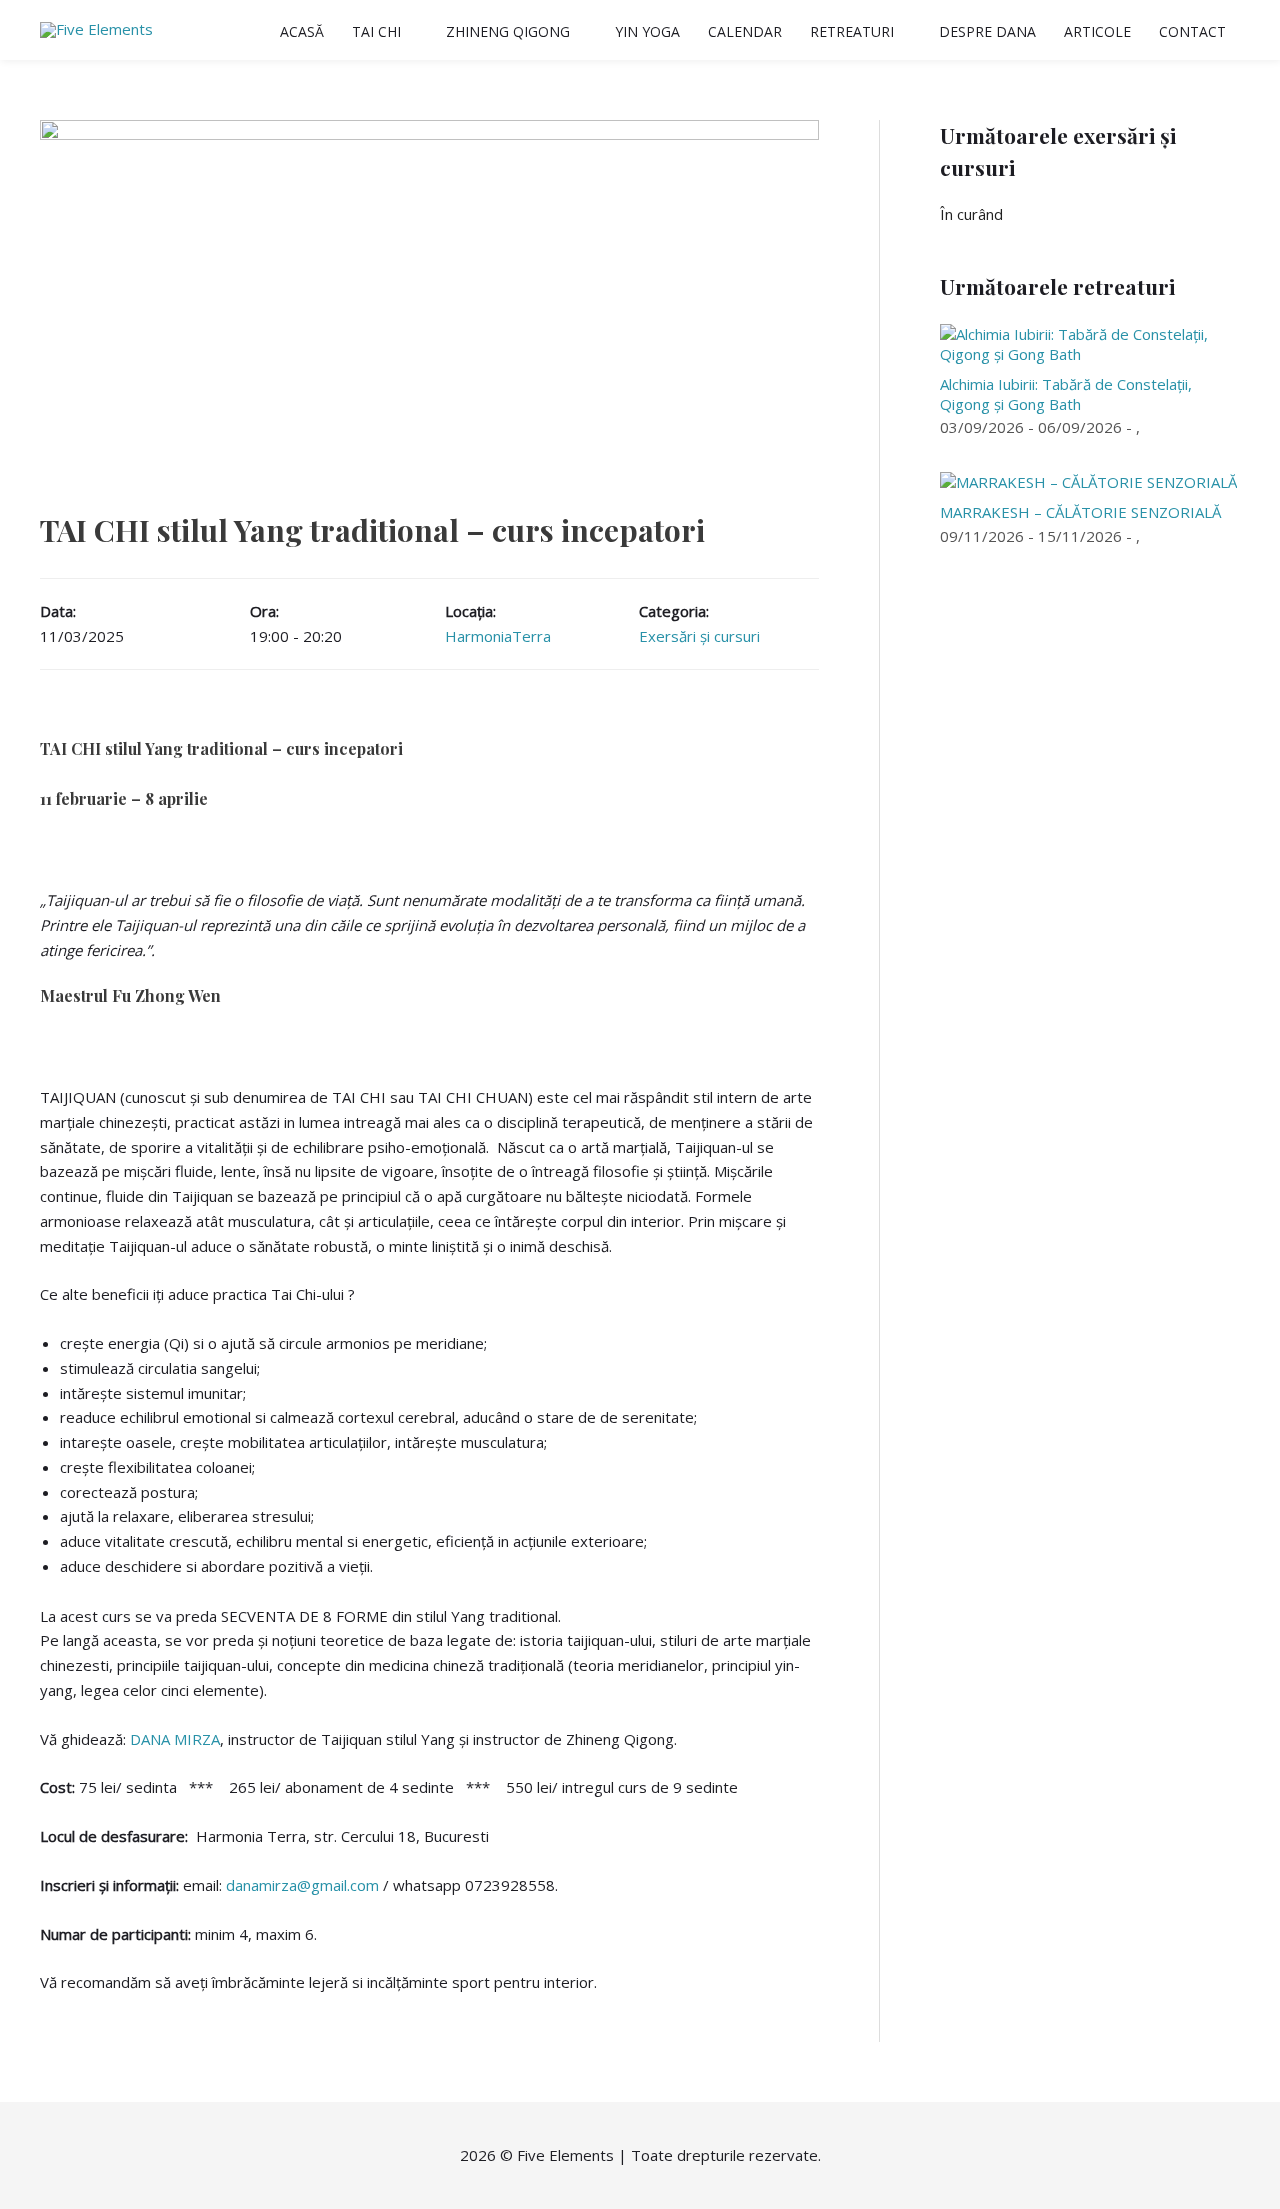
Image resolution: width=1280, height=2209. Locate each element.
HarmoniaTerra (498, 636)
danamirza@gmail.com (302, 1885)
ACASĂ (302, 31)
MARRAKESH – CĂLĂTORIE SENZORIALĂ (1080, 512)
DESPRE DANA (987, 31)
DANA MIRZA (175, 1739)
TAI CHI (376, 31)
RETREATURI (852, 31)
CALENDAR (745, 31)
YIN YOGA (647, 31)
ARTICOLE (1097, 31)
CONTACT (1192, 31)
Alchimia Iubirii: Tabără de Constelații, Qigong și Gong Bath (1066, 394)
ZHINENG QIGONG (508, 31)
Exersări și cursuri (699, 636)
